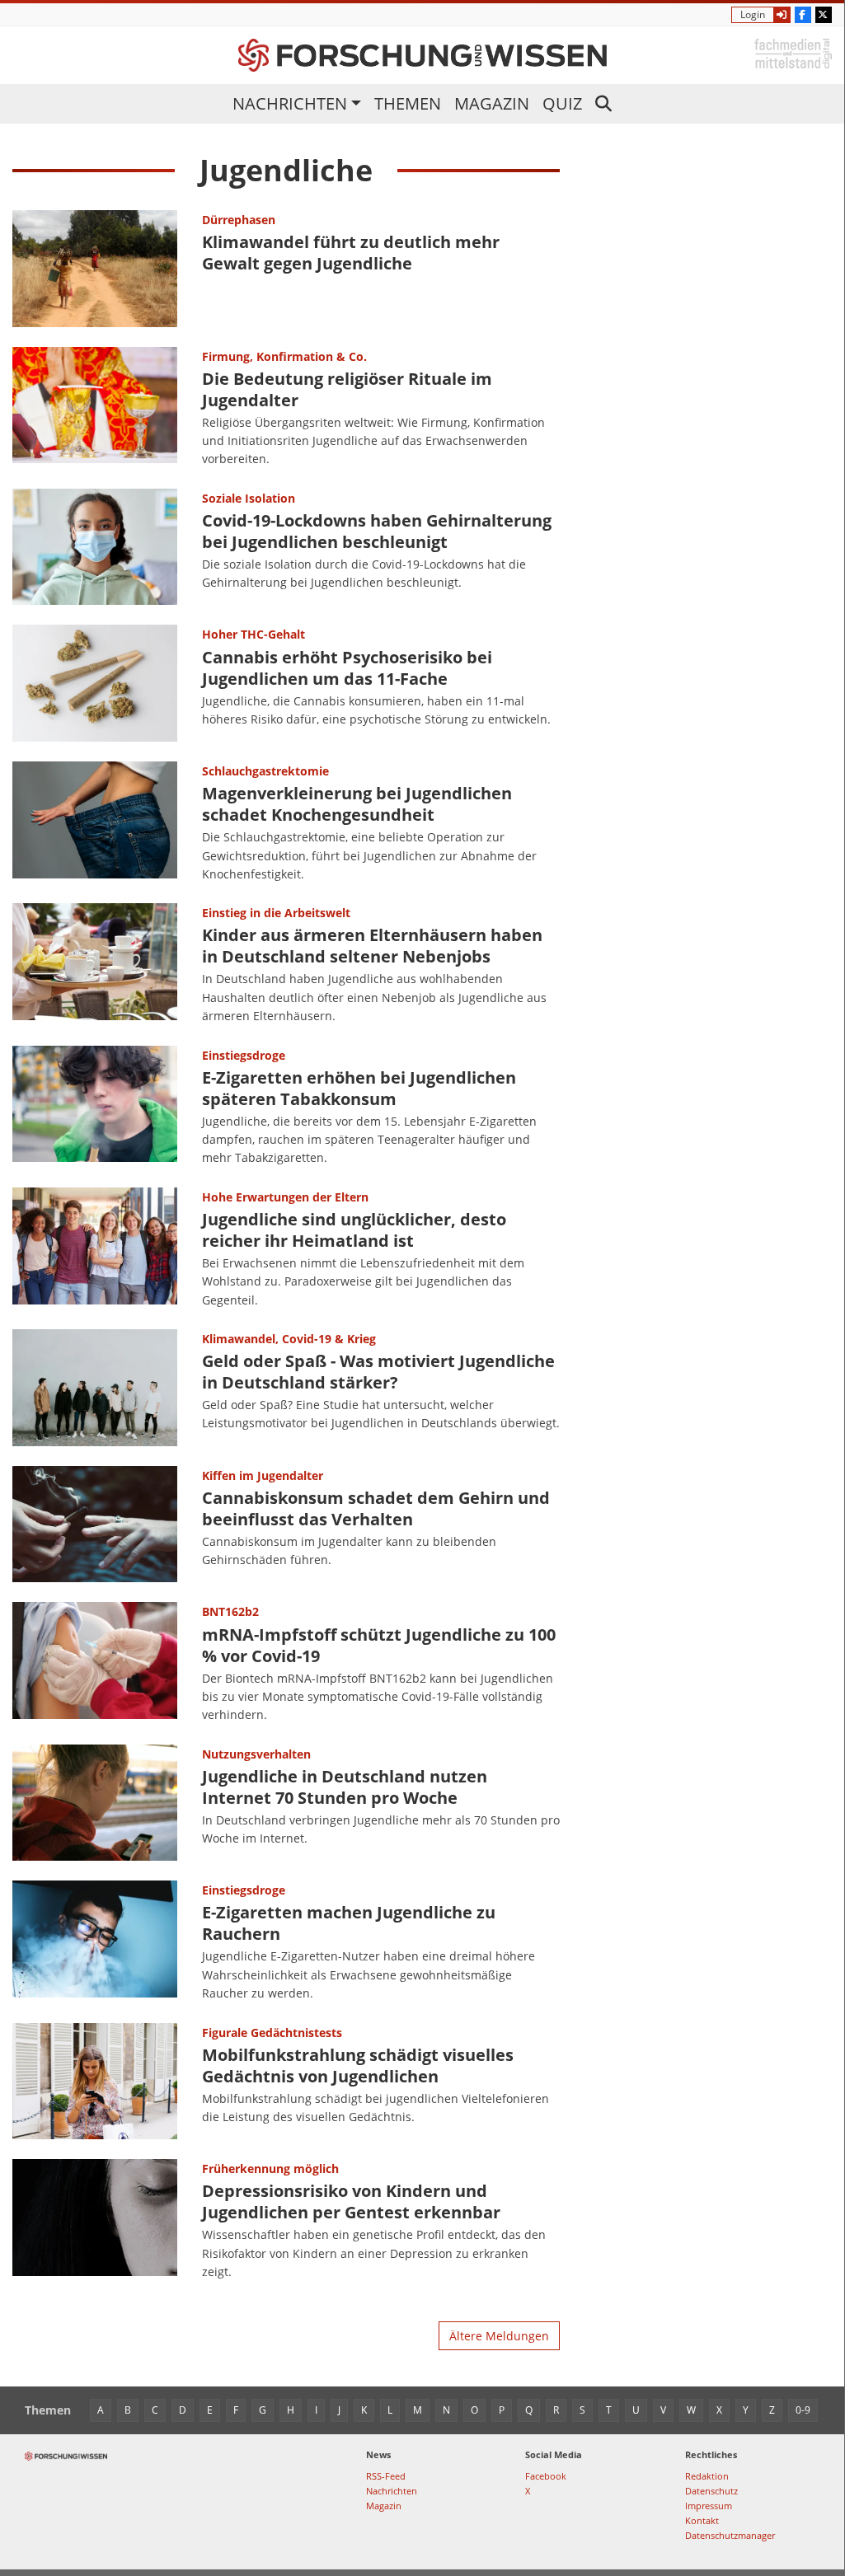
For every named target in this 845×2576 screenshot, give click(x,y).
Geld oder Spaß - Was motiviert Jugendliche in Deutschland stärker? (378, 1372)
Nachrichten (290, 103)
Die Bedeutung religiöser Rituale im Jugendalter (347, 389)
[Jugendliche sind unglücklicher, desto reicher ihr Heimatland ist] (95, 1248)
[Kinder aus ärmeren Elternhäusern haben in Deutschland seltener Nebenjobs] (95, 964)
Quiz (562, 103)
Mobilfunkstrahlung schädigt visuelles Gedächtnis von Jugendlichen (358, 2065)
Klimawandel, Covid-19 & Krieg (289, 1339)
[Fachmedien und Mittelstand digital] (793, 52)
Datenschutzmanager (730, 2535)
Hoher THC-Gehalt (253, 634)
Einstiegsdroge (244, 1055)
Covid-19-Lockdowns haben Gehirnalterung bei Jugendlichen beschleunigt (377, 531)
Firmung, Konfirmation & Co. (284, 356)
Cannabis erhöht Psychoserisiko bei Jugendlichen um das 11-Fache (347, 668)
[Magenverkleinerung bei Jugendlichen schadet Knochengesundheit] (95, 822)
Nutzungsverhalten (256, 1754)
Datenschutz (711, 2491)
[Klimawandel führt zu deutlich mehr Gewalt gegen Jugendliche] (95, 269)
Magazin (492, 103)
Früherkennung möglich (270, 2169)
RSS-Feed (386, 2476)
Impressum (709, 2506)
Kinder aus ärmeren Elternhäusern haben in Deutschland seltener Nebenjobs (372, 946)
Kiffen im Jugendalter (263, 1475)
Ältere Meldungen (499, 2336)
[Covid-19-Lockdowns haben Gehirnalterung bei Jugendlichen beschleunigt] (95, 547)
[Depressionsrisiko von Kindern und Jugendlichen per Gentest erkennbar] (95, 2220)
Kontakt (702, 2520)
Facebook (546, 2476)
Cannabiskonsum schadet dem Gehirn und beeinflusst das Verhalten (376, 1508)
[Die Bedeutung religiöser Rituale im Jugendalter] (95, 408)
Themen (408, 103)
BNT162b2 (230, 1611)
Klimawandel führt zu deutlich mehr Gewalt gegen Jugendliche (351, 253)
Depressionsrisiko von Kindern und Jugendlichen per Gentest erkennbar (351, 2201)
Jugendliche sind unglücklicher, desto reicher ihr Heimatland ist (354, 1230)
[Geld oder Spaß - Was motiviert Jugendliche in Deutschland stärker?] (95, 1388)
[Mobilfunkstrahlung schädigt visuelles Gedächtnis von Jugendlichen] (95, 2082)
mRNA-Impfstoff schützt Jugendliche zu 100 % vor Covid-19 (379, 1645)
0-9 (803, 2410)
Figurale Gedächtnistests (272, 2033)
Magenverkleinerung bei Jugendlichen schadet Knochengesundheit (357, 804)
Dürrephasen (239, 220)
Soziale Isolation (249, 498)
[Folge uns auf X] (824, 15)
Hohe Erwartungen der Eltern (285, 1197)
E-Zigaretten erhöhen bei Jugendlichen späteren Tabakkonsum (359, 1088)
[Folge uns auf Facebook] (803, 15)
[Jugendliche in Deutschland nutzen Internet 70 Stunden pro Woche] (95, 1803)
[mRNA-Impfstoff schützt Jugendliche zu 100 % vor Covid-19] (95, 1663)
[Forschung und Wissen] (422, 55)
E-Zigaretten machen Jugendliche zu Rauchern (349, 1923)
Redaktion (707, 2476)
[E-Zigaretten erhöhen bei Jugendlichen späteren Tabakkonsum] (95, 1107)
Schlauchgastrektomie (265, 771)
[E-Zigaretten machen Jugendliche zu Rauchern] (95, 1941)
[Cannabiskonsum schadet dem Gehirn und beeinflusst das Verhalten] (95, 1525)
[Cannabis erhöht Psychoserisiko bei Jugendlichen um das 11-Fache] (95, 683)
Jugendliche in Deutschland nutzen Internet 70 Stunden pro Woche (345, 1787)
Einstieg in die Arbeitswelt (276, 913)
